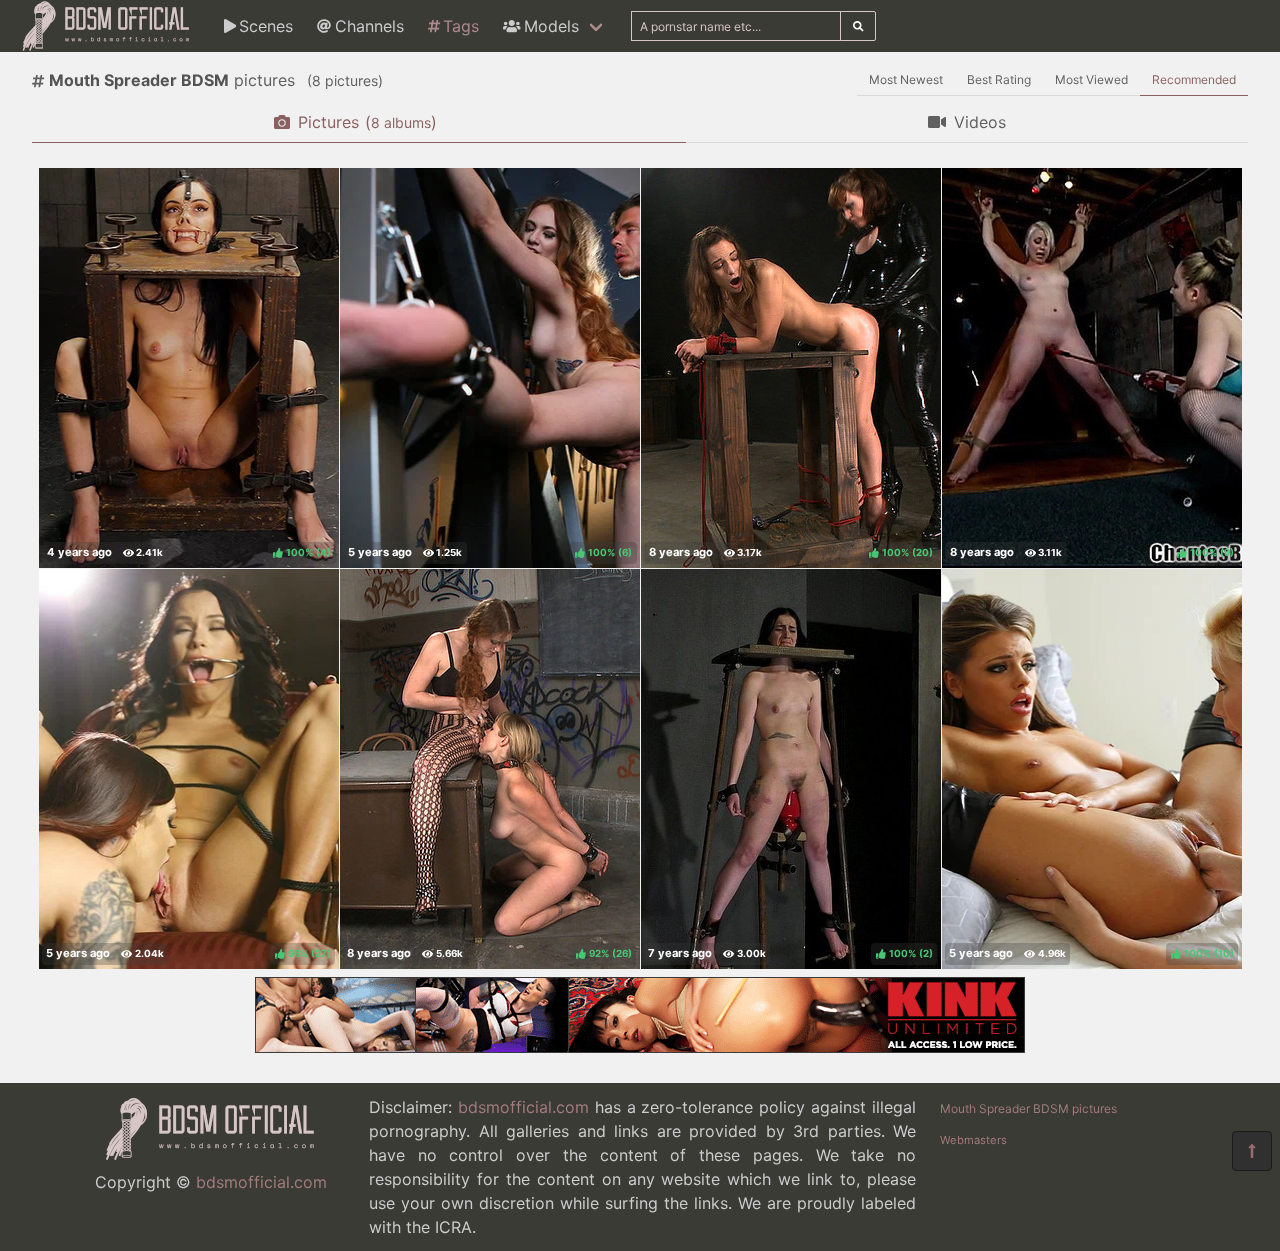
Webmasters (973, 1140)
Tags (461, 26)
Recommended (1194, 79)
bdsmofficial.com (261, 1182)
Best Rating (999, 79)
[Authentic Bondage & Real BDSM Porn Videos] (640, 1047)
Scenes (266, 26)
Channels (369, 26)
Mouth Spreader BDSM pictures (1028, 1108)
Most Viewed (1091, 79)
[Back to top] (1252, 1151)
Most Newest (906, 79)
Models (551, 26)
